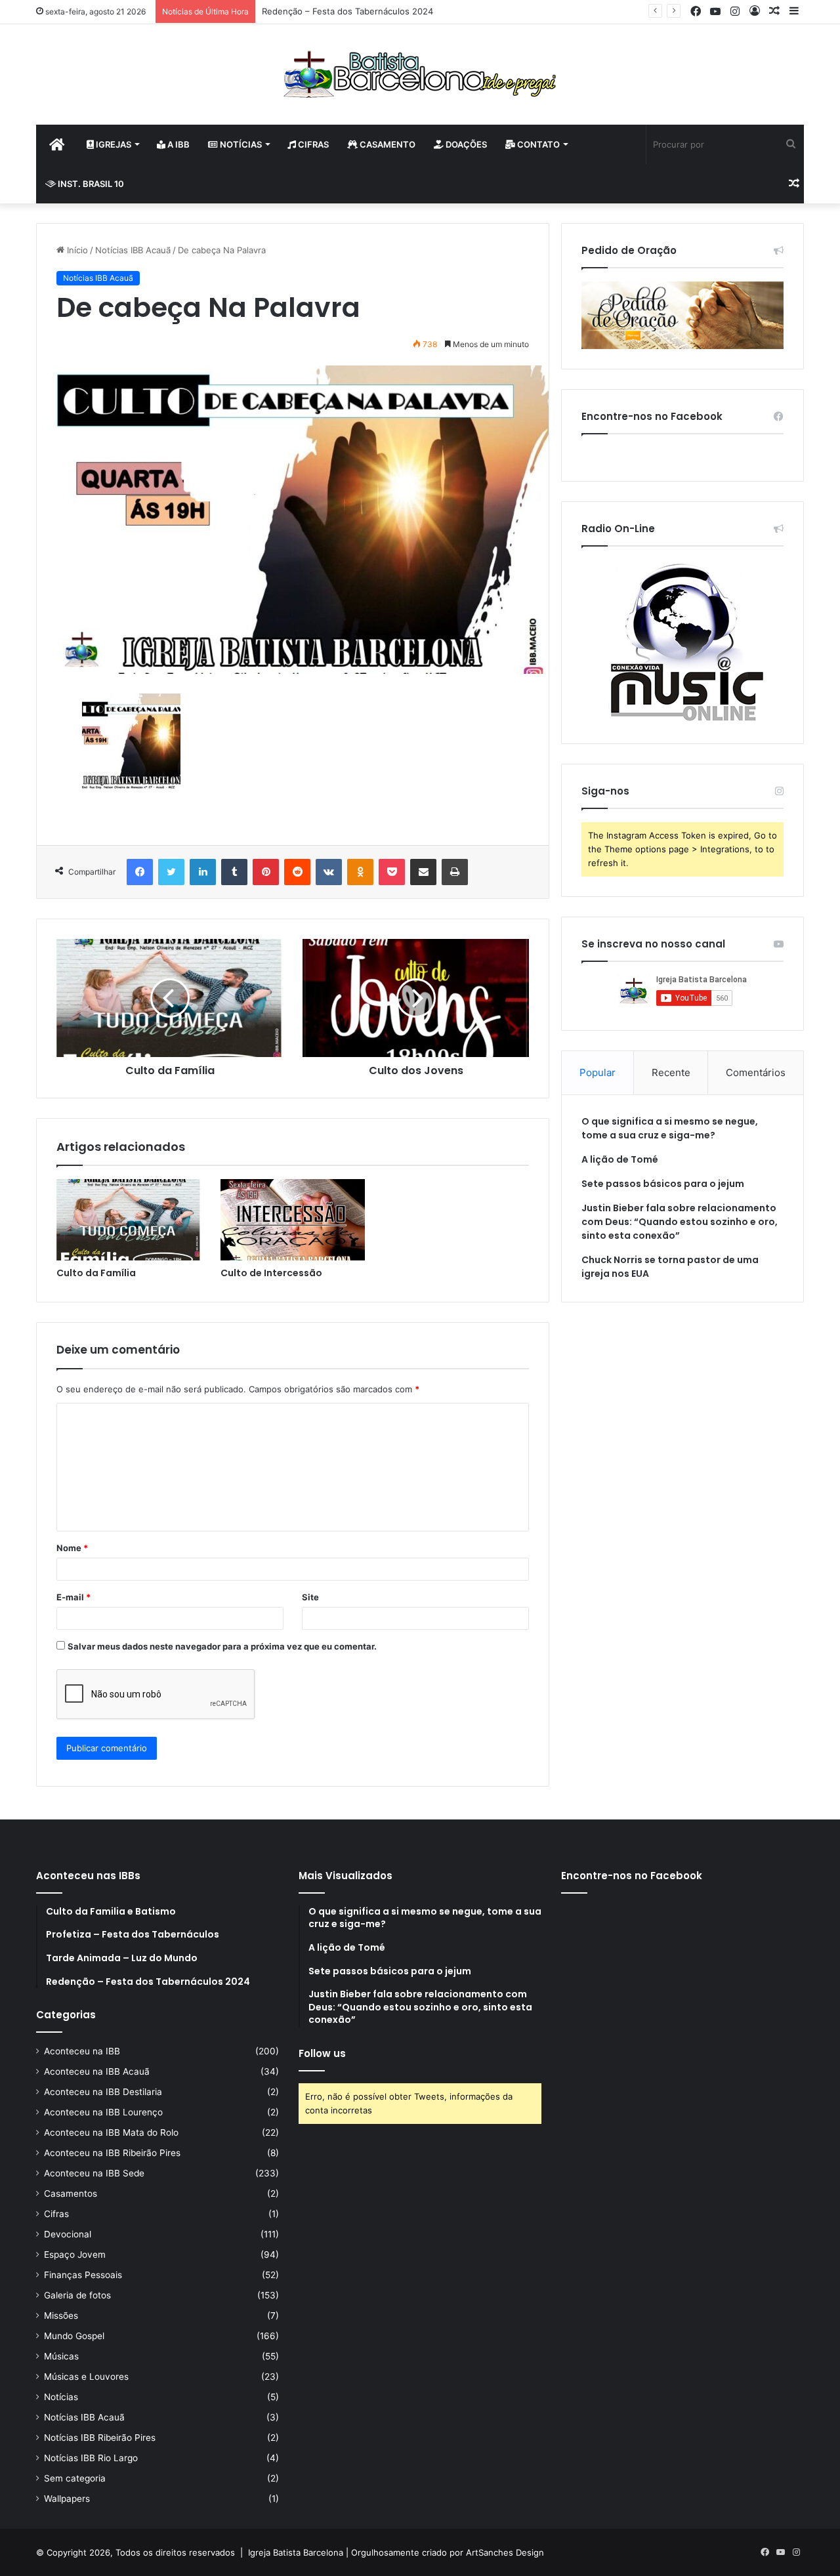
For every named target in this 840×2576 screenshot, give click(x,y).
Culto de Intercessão (271, 1273)
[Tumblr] (234, 872)
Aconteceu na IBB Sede (94, 2173)
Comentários (756, 1072)
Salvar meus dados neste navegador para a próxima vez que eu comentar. (222, 1646)
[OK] (360, 872)
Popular (598, 1072)
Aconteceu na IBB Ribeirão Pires (112, 2153)
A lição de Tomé (620, 1159)
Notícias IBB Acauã (133, 250)
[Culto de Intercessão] (293, 1220)
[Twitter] (171, 872)
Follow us (322, 2053)
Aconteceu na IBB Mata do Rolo (111, 2132)
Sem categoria (75, 2478)
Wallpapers (67, 2499)
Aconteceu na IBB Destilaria (103, 2092)
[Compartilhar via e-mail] (423, 872)
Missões (61, 2316)
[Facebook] (140, 872)
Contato (537, 144)
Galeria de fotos (77, 2295)
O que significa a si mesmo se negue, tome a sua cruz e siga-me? (670, 1128)
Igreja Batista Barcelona (296, 2552)
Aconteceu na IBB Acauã (97, 2071)
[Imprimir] (455, 872)
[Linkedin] (203, 872)
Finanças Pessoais (83, 2275)
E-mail (73, 1597)
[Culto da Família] (129, 1220)
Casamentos (71, 2193)
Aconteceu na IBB (82, 2051)
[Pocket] (392, 872)
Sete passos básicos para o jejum (663, 1184)
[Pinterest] (266, 872)
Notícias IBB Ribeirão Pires (100, 2438)
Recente (671, 1072)
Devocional (68, 2234)
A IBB (178, 144)
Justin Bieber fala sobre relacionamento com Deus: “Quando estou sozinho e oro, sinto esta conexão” (680, 1222)
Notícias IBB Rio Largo (91, 2458)
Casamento (387, 144)
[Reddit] (297, 872)
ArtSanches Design (505, 2552)
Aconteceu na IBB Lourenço (103, 2112)
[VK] (329, 872)
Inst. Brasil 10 (90, 184)
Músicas (61, 2356)
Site (310, 1597)
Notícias (240, 144)
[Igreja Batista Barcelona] (420, 74)
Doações (465, 144)
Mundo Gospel (74, 2336)
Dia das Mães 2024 (301, 11)
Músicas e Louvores (86, 2377)
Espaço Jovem (75, 2254)
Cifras (312, 144)
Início (76, 250)
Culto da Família (96, 1273)
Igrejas (113, 144)
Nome (72, 1548)
